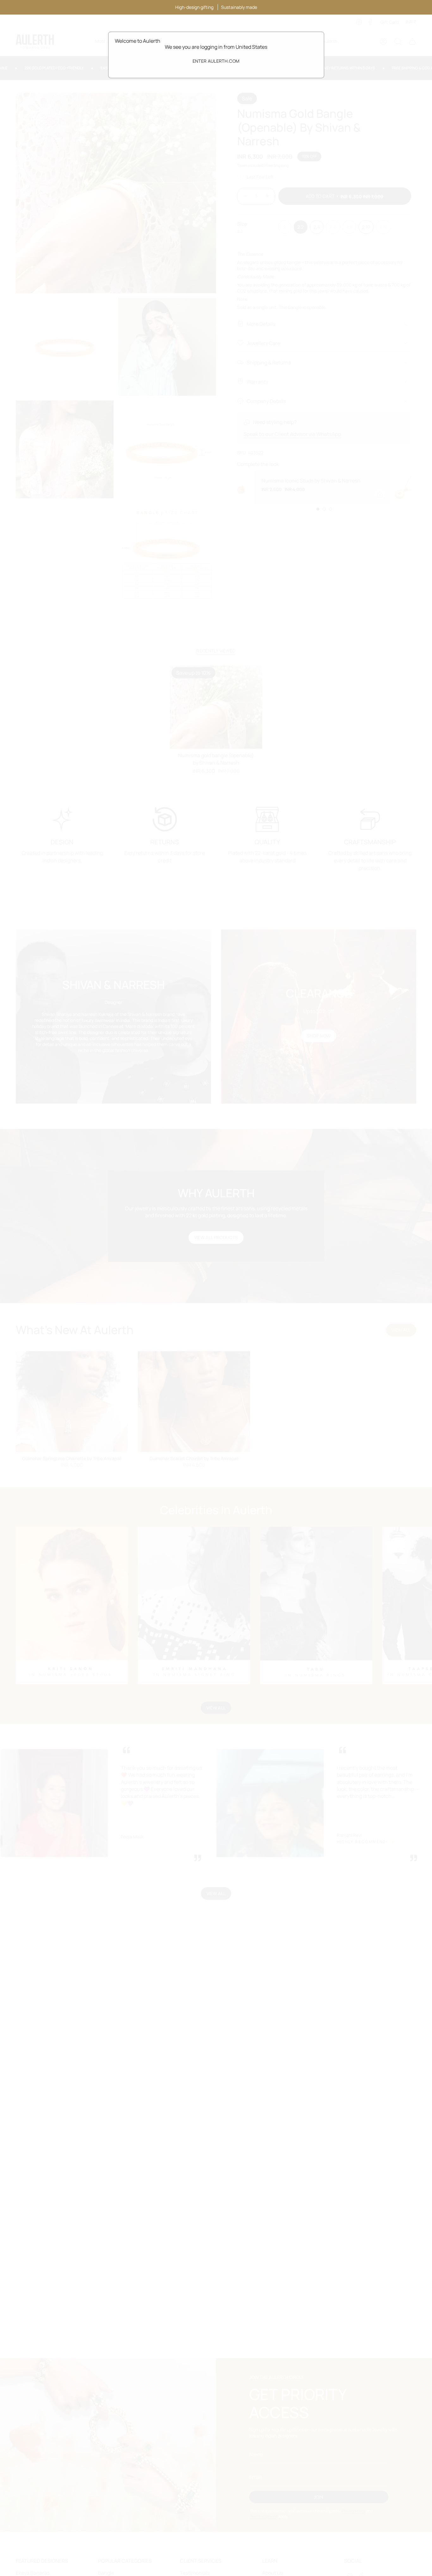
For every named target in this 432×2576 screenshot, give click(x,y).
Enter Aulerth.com (216, 61)
